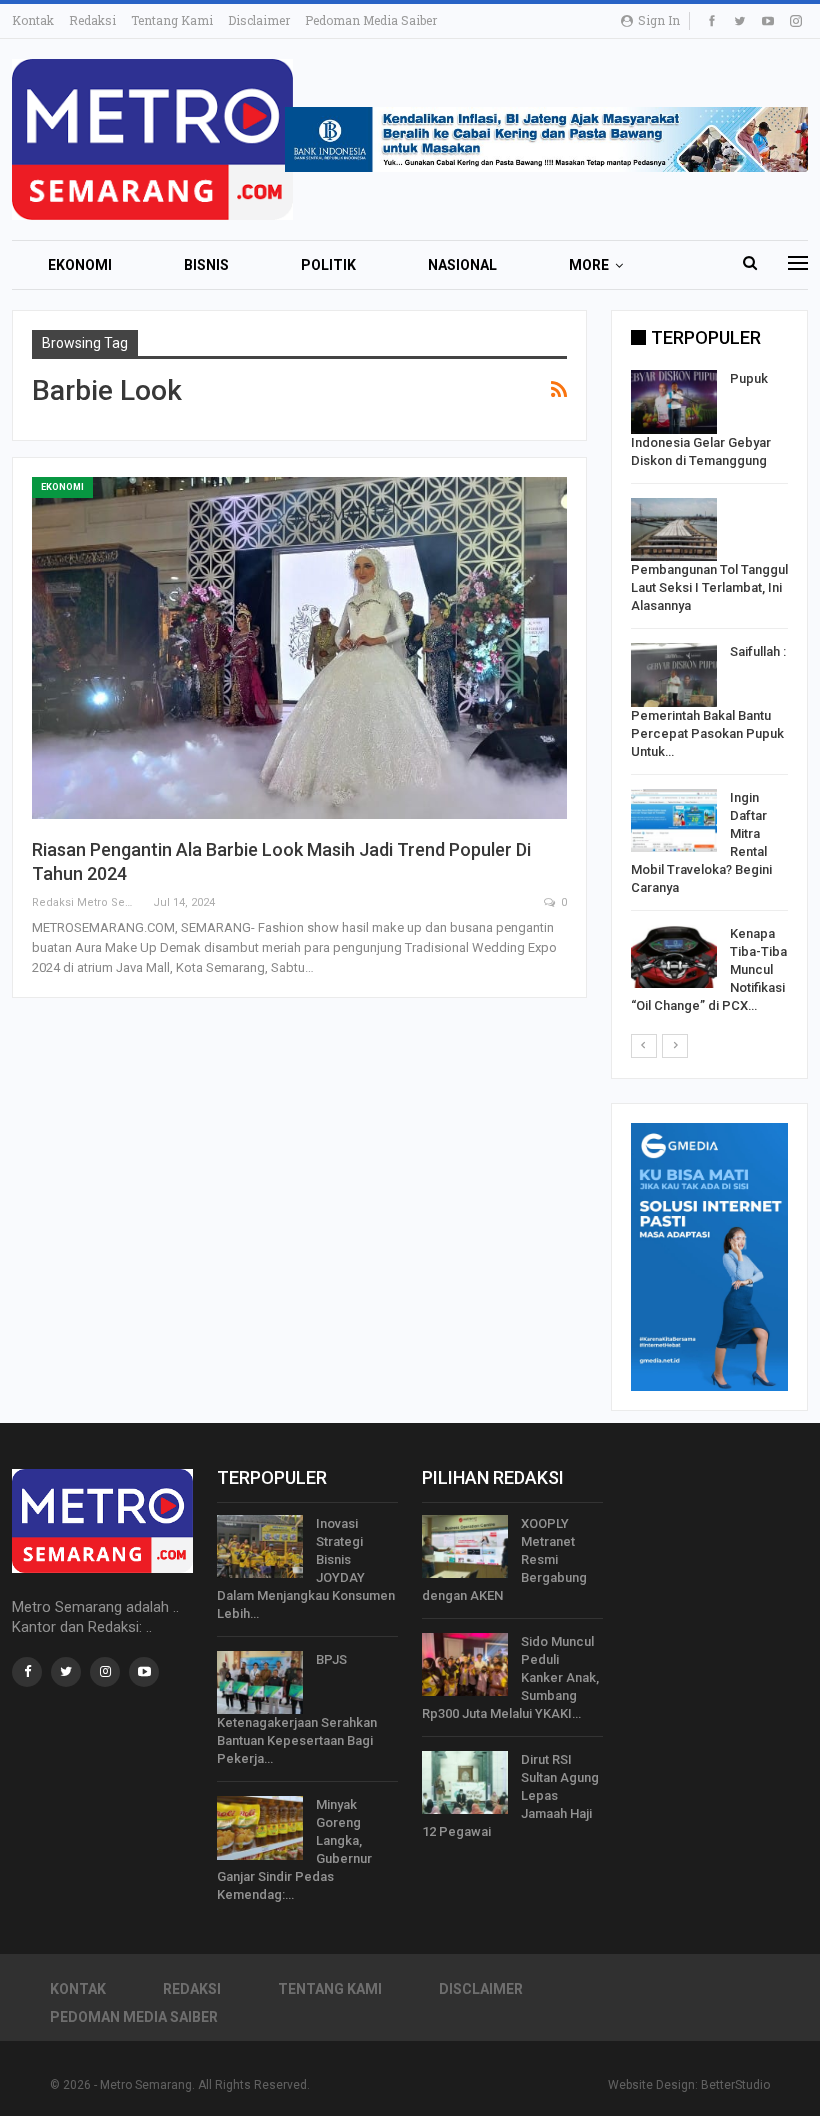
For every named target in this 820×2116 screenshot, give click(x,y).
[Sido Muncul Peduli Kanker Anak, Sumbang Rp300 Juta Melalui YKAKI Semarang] (465, 1665)
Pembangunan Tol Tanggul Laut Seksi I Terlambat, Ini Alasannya (709, 587)
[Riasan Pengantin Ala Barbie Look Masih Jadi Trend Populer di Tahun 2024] (299, 648)
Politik (328, 265)
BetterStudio (735, 2085)
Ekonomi (80, 265)
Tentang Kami (172, 20)
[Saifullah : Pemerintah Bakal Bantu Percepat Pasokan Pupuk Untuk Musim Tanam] (674, 675)
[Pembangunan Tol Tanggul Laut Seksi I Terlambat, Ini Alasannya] (674, 530)
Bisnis (206, 265)
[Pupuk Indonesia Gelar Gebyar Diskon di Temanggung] (674, 402)
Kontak (33, 20)
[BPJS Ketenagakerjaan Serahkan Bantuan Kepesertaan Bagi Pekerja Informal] (260, 1683)
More (589, 265)
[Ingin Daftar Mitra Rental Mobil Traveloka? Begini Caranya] (674, 821)
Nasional (462, 265)
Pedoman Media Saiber (371, 20)
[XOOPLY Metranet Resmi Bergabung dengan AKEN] (465, 1547)
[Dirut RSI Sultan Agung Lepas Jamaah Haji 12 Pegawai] (465, 1783)
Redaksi (92, 20)
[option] (709, 696)
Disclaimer (259, 20)
